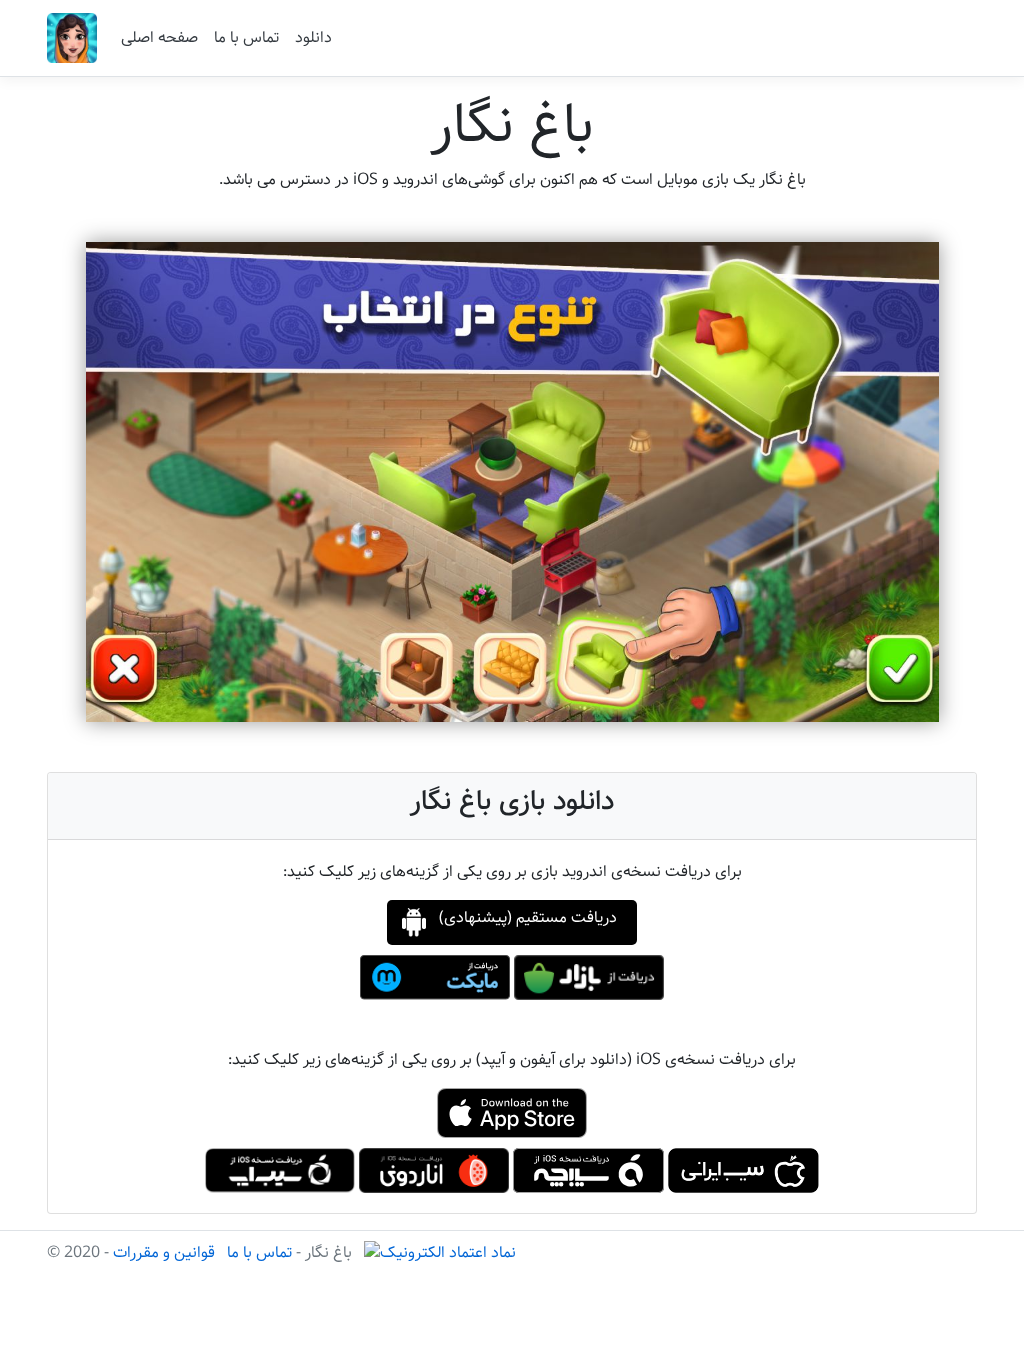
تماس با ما (246, 37)
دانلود (313, 37)
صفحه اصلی (159, 37)
